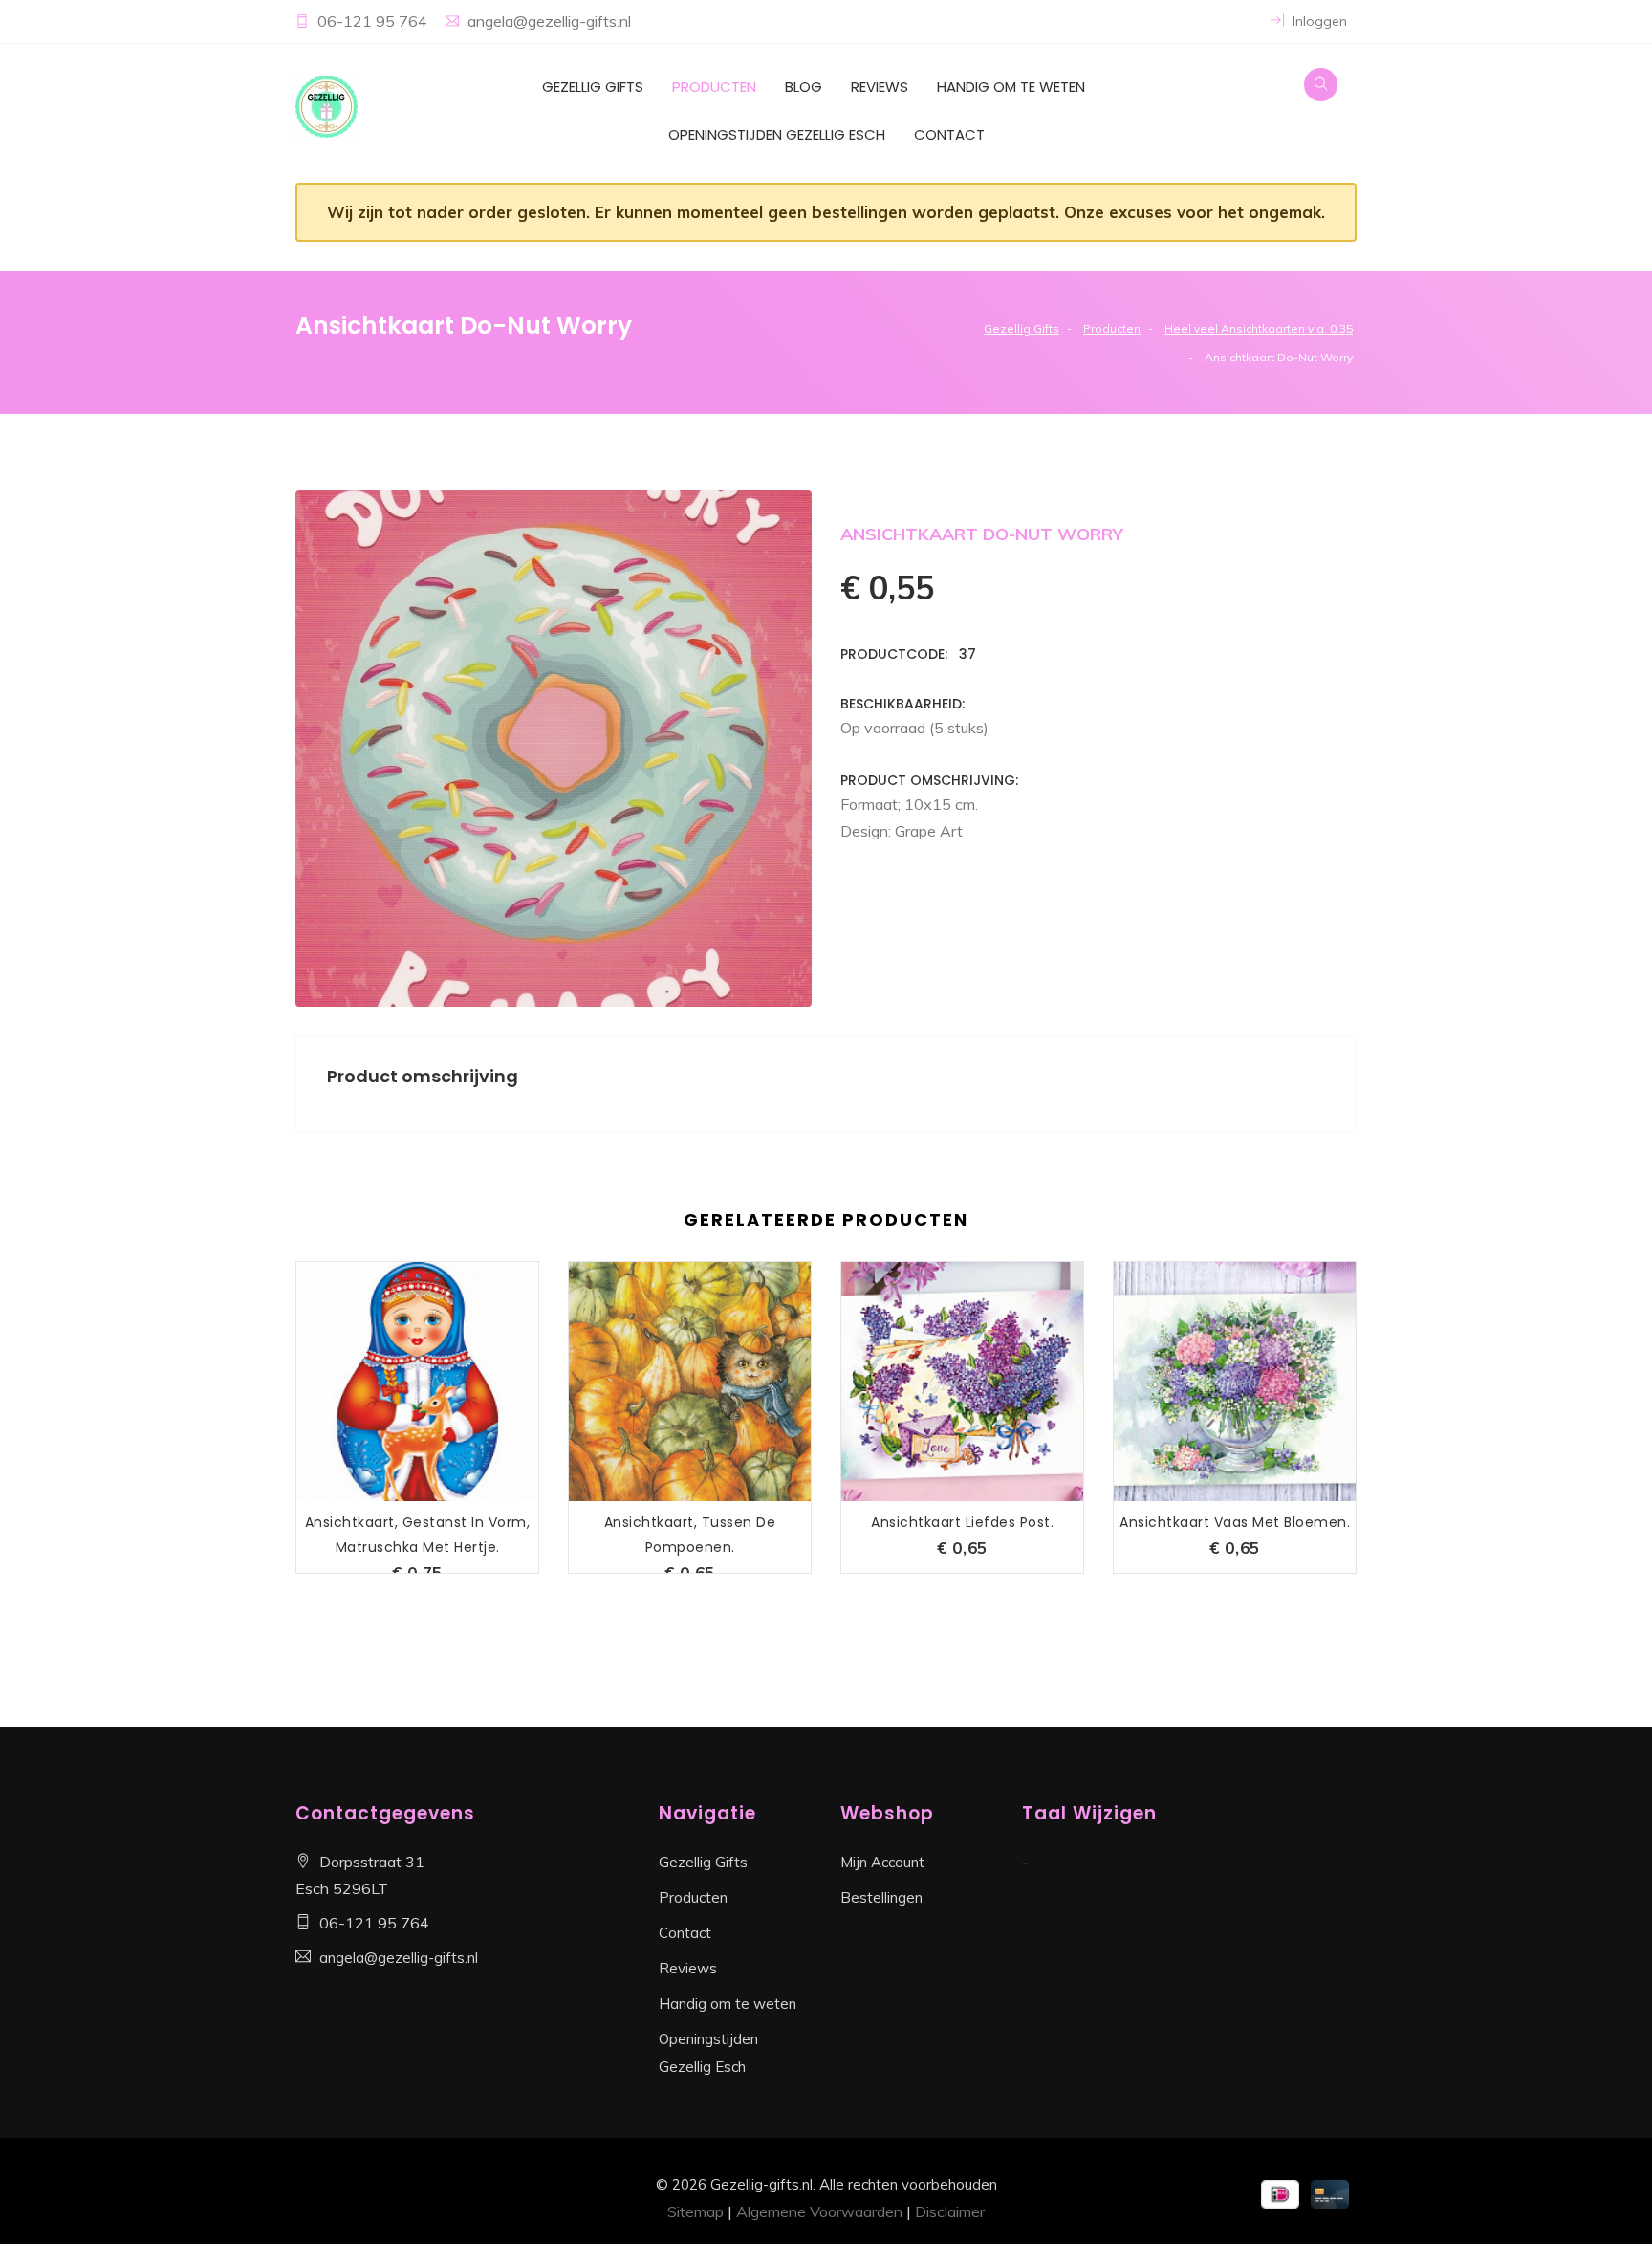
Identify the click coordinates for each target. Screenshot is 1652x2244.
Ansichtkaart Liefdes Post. (962, 1522)
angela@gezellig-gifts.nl (549, 21)
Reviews (880, 87)
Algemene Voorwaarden (819, 2211)
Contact (949, 134)
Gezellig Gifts (593, 87)
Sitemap (696, 2211)
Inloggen (1318, 21)
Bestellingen (881, 1897)
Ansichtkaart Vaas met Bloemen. (1235, 1522)
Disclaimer (950, 2211)
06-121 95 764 (374, 21)
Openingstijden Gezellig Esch (777, 134)
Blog (804, 87)
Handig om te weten (1011, 87)
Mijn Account (882, 1862)
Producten (714, 87)
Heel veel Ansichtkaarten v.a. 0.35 (1259, 328)
